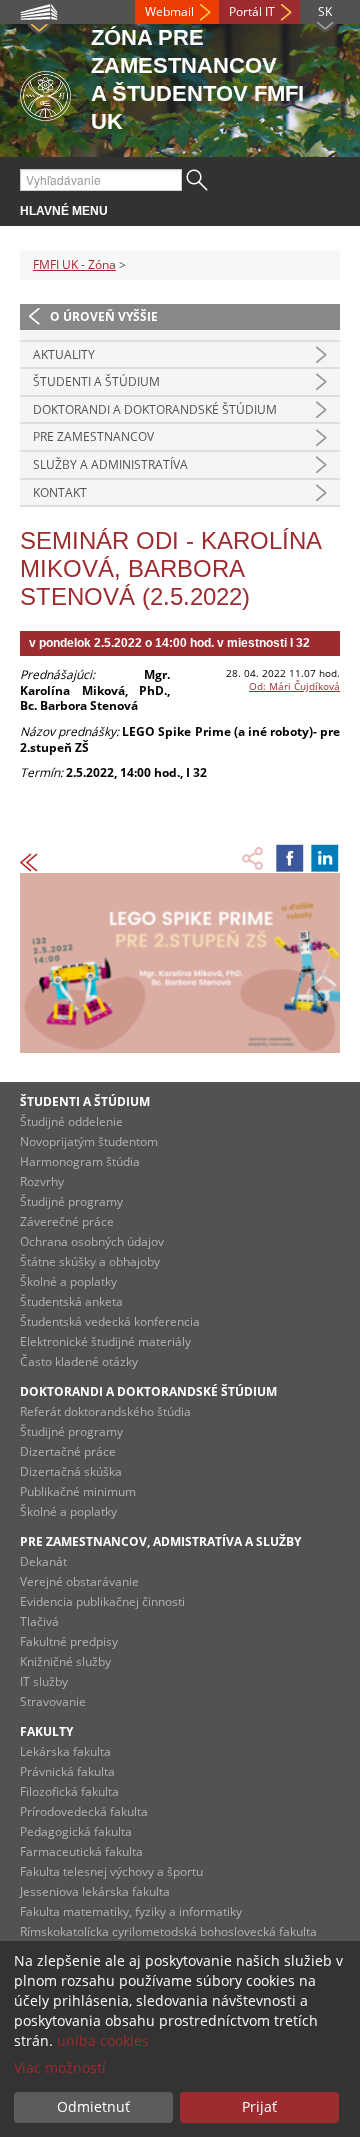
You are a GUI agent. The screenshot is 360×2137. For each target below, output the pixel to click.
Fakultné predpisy (69, 1641)
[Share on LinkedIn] (325, 858)
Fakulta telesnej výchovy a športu (111, 1871)
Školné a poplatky (68, 1281)
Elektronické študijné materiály (105, 1341)
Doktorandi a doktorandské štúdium (155, 409)
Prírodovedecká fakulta (84, 1811)
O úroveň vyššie (104, 316)
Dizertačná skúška (71, 1471)
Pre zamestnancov (93, 436)
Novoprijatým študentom (89, 1141)
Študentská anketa (71, 1301)
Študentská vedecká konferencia (110, 1321)
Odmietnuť (93, 2106)
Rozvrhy (42, 1181)
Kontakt (60, 492)
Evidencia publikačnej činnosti (102, 1601)
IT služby (44, 1681)
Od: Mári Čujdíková (294, 686)
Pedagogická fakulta (76, 1831)
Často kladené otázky (79, 1361)
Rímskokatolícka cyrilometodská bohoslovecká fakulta (168, 1931)
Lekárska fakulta (65, 1751)
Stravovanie (53, 1701)
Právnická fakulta (67, 1771)
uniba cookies (103, 2040)
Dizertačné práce (68, 1451)
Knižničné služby (65, 1661)
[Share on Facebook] (290, 858)
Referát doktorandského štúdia (105, 1411)
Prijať (259, 2106)
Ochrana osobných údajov (92, 1241)
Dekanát (43, 1561)
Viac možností (60, 2067)
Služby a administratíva (110, 464)
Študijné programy (71, 1201)
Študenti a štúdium (96, 381)
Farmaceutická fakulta (81, 1851)
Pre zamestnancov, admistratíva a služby (160, 1541)
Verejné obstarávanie (79, 1581)
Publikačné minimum (78, 1491)
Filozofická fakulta (69, 1791)
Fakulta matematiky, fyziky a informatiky (131, 1911)
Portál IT (252, 11)
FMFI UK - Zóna (74, 264)
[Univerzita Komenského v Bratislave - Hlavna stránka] (45, 92)
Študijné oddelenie (71, 1121)
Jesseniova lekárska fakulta (95, 1891)
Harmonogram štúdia (80, 1161)
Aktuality (64, 354)
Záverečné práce (67, 1221)
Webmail (169, 11)
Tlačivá (39, 1621)
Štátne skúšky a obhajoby (90, 1261)
